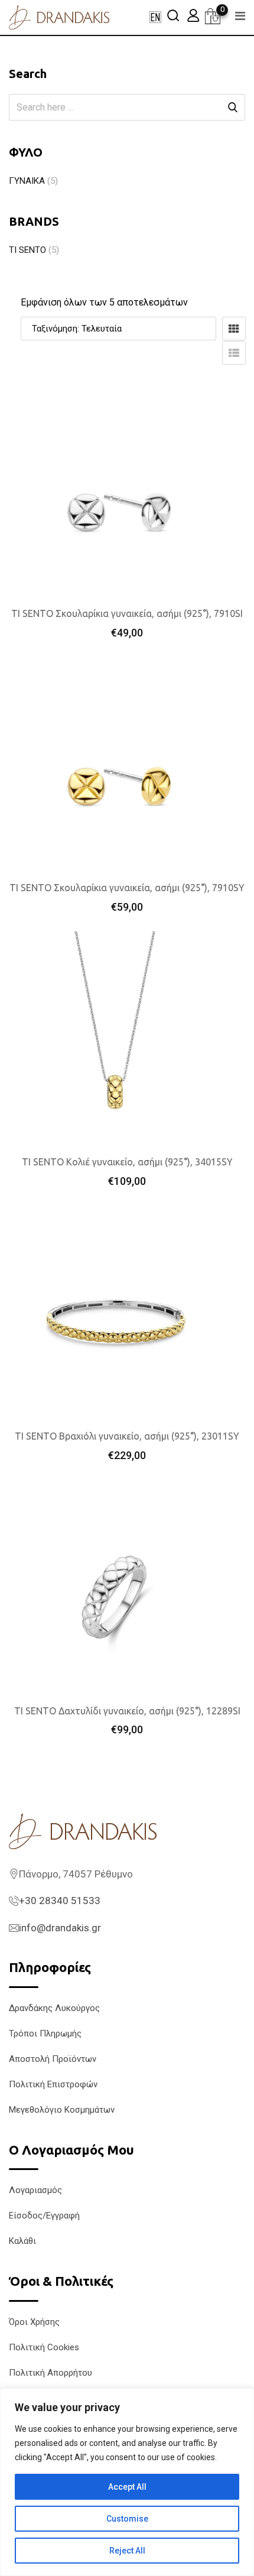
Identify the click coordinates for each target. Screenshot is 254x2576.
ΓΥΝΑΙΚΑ (27, 181)
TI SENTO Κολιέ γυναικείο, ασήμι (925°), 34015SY (127, 1162)
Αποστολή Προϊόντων (53, 2059)
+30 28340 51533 (60, 1901)
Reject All (127, 2551)
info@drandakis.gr (60, 1928)
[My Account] (193, 15)
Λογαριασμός (35, 2190)
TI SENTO (27, 250)
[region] (127, 2482)
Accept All (127, 2487)
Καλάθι (22, 2241)
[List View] (234, 353)
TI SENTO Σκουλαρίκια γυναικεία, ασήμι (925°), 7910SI (127, 613)
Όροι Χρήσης (34, 2322)
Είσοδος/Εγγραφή (44, 2216)
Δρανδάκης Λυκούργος (54, 2008)
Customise (127, 2519)
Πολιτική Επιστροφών (53, 2084)
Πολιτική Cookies (44, 2347)
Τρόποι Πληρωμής (45, 2033)
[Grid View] (234, 329)
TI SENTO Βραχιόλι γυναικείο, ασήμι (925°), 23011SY (127, 1436)
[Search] (173, 15)
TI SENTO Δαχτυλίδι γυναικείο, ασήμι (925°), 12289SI (127, 1711)
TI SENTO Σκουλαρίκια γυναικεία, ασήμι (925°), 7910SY (127, 888)
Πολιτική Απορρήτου (51, 2373)
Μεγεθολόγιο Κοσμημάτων (62, 2110)
